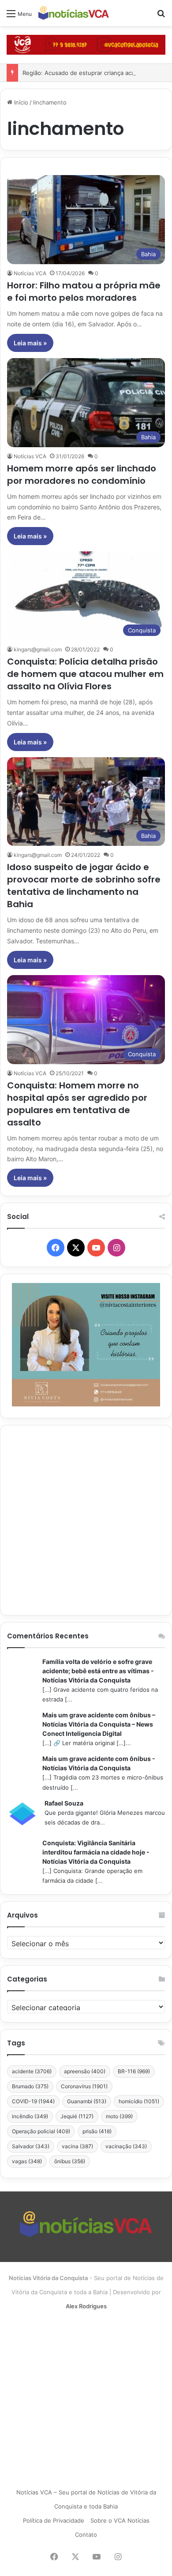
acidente (32, 2071)
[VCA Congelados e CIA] (86, 44)
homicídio (139, 2101)
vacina (77, 2146)
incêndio (30, 2116)
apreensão (85, 2071)
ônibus (70, 2161)
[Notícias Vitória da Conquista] (74, 13)
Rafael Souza (64, 1803)
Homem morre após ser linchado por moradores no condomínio (82, 475)
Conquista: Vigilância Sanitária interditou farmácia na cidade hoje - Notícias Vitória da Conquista (96, 1852)
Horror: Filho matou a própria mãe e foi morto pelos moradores (84, 292)
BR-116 (134, 2071)
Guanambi (87, 2101)
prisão (97, 2131)
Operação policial (41, 2131)
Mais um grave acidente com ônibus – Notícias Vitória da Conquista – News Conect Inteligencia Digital (99, 1724)
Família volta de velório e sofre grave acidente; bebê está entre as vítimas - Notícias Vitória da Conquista (98, 1671)
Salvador (31, 2146)
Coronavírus (84, 2086)
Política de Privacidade (54, 2520)
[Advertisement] (86, 1520)
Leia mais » (30, 343)
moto (119, 2116)
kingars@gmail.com (38, 649)
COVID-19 (33, 2101)
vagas (27, 2161)
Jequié (77, 2116)
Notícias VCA (30, 273)
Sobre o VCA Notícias (120, 2520)
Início (20, 102)
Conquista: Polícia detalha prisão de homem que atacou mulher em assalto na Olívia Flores (85, 674)
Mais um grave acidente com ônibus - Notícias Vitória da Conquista (99, 1763)
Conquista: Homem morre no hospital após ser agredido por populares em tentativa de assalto (77, 1104)
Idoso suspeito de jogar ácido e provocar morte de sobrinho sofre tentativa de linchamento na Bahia (84, 886)
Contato (86, 2535)
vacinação (126, 2146)
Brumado (30, 2086)
